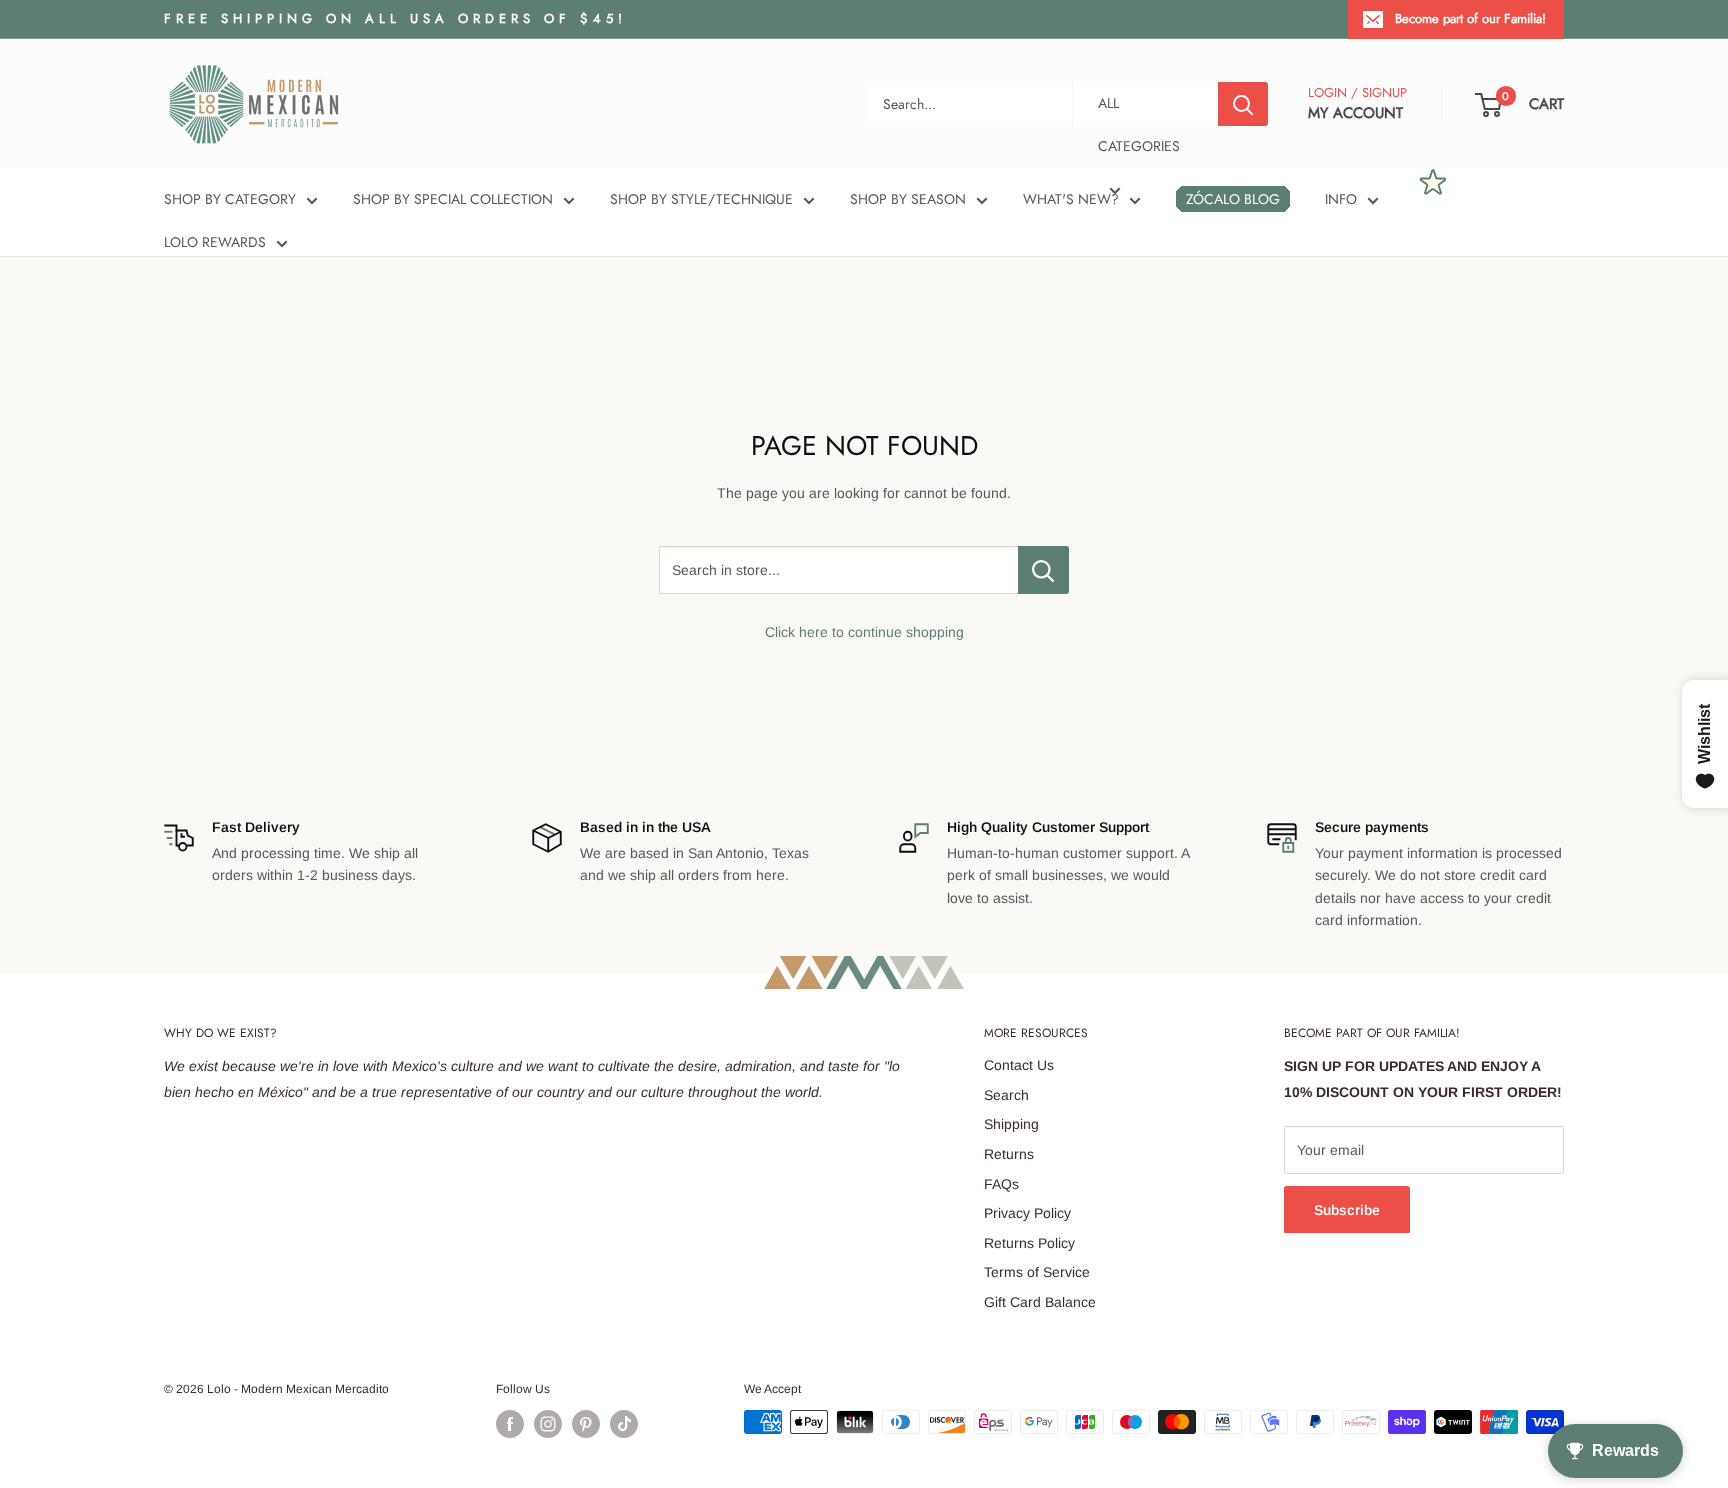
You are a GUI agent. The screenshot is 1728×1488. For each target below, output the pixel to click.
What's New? (1071, 199)
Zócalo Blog (1233, 199)
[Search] (1243, 104)
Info (1341, 199)
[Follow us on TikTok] (624, 1424)
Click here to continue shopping (864, 632)
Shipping (1011, 1124)
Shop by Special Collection (453, 199)
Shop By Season (908, 199)
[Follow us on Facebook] (510, 1424)
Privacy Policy (1027, 1213)
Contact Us (1019, 1065)
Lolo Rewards (215, 242)
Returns (1009, 1154)
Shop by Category (230, 199)
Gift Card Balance (1040, 1302)
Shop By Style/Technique (701, 199)
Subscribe (1347, 1210)
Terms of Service (1037, 1272)
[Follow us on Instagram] (548, 1424)
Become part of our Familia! (1470, 18)
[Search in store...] (1043, 570)
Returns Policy (1029, 1243)
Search (1006, 1095)
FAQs (1001, 1184)
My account (1355, 113)
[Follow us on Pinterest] (586, 1424)
